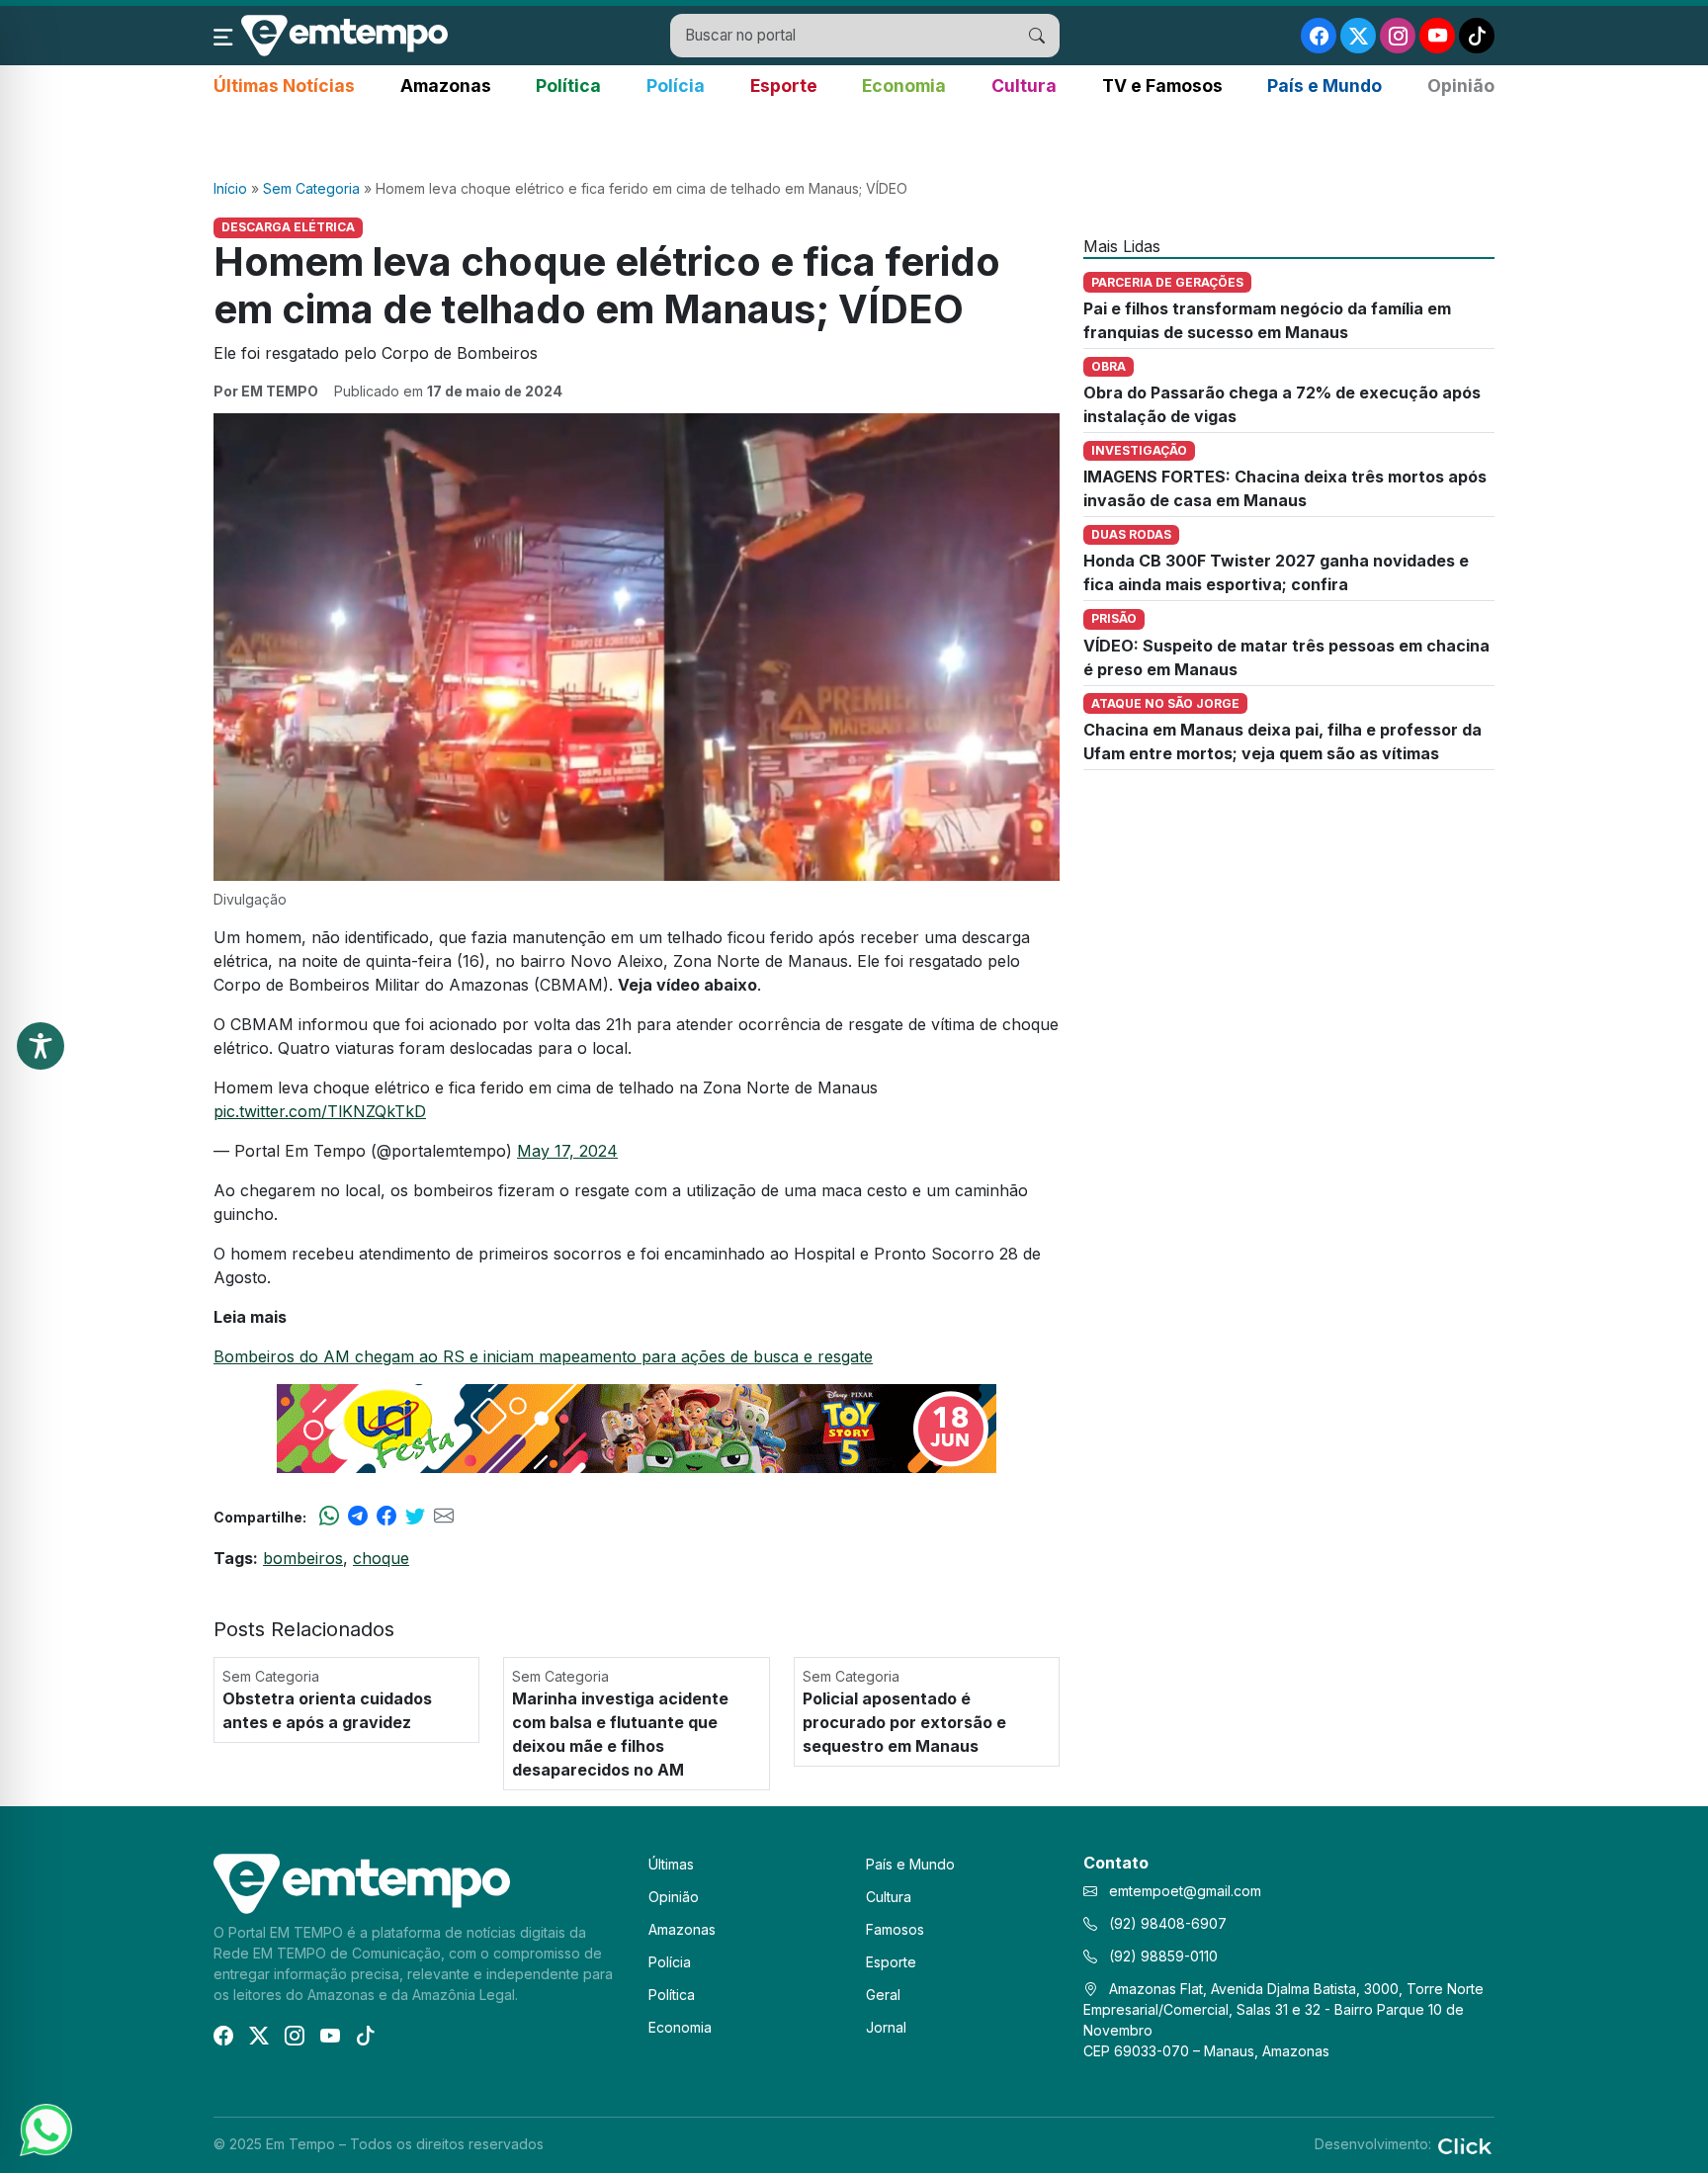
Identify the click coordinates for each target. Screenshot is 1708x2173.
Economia (904, 86)
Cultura (1024, 86)
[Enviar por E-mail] (444, 1517)
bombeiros (303, 1558)
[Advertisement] (854, 139)
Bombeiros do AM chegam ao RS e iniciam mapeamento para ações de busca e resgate (543, 1356)
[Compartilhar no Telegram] (358, 1517)
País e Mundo (1324, 86)
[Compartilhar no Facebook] (386, 1517)
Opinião (1461, 86)
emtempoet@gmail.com (1185, 1891)
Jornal (886, 2027)
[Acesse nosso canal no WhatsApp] (44, 2129)
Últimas (671, 1864)
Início (230, 188)
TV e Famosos (1162, 86)
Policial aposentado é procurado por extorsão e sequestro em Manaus (904, 1722)
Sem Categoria (311, 188)
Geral (883, 1995)
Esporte (784, 86)
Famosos (895, 1929)
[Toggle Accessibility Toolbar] (41, 1046)
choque (381, 1558)
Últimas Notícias (284, 86)
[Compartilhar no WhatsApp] (329, 1517)
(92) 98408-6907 (1166, 1923)
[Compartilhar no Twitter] (415, 1517)
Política (568, 86)
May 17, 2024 (567, 1151)
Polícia (676, 86)
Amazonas (446, 86)
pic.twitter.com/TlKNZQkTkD (320, 1111)
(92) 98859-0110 (1161, 1956)
